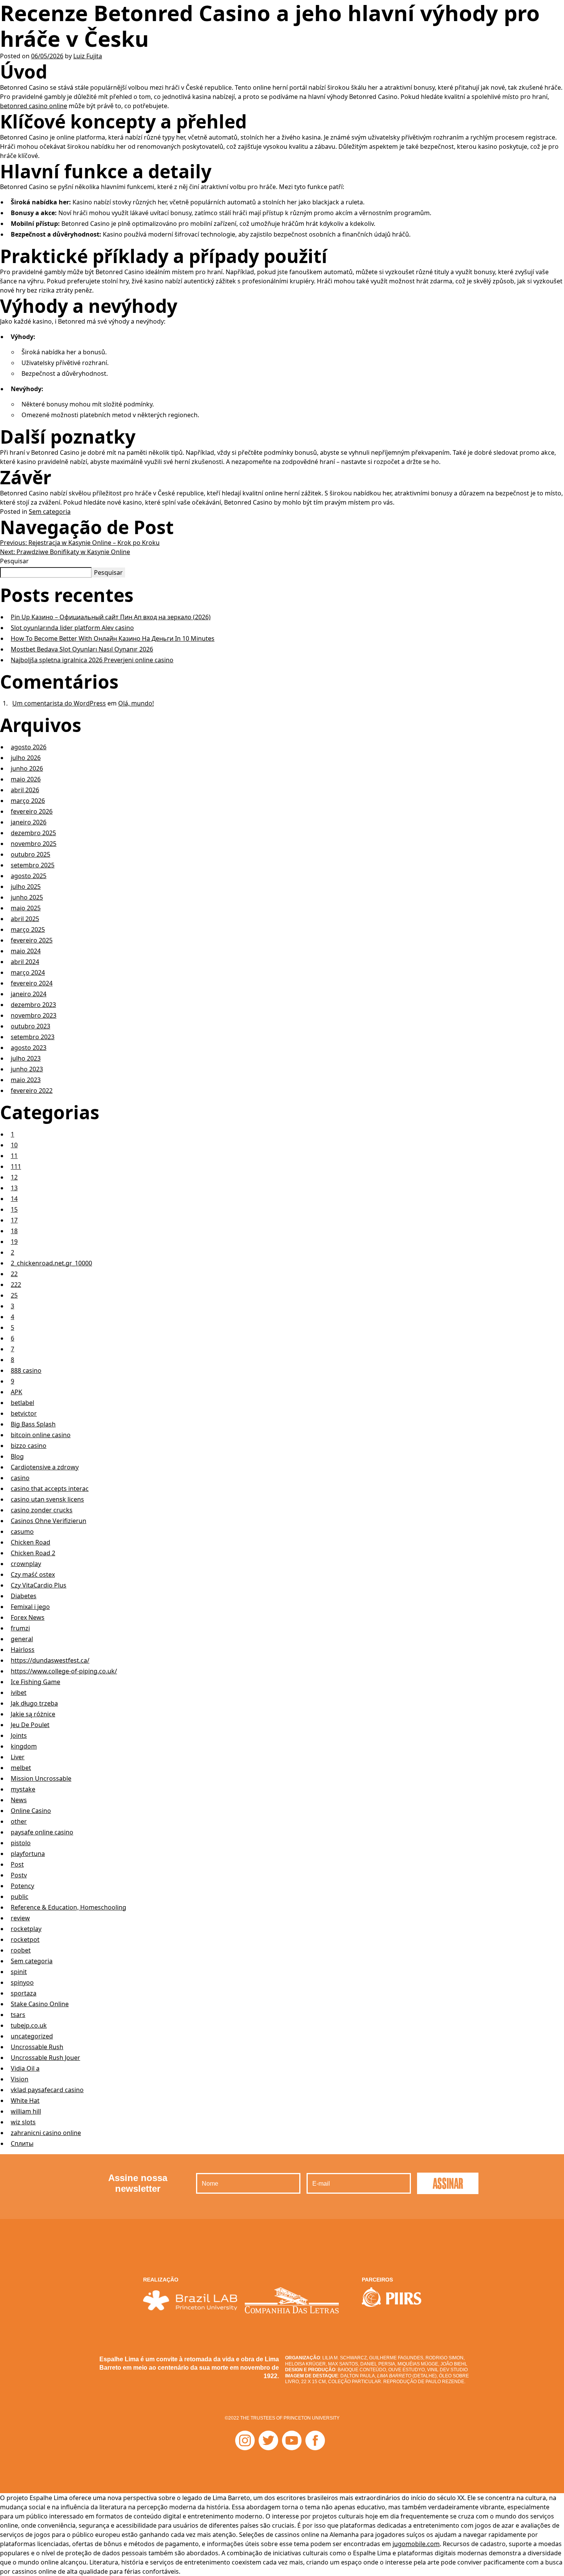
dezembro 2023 (33, 1005)
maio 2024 (26, 951)
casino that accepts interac (50, 1489)
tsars (18, 2015)
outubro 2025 (31, 854)
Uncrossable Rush (37, 2047)
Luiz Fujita (88, 56)
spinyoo (22, 1982)
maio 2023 (26, 1080)
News (19, 1800)
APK (16, 1392)
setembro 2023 (33, 1037)
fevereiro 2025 (32, 940)
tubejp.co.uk (29, 2025)
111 (16, 1166)
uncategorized (32, 2036)
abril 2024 (25, 962)
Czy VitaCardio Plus (39, 1585)
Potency (22, 1886)
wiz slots (23, 2122)
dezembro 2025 (33, 833)
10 (14, 1145)
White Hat (25, 2101)
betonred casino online (34, 106)
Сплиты (22, 2143)
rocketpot (25, 1939)
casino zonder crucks (42, 1510)
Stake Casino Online (40, 2004)
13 (14, 1188)
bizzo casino (29, 1446)
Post (17, 1864)
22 (14, 1274)
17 (14, 1220)
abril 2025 (25, 919)
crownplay (26, 1564)
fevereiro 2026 (32, 811)
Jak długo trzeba (34, 1703)
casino (20, 1478)
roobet (21, 1950)
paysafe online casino (42, 1832)
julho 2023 (26, 1058)
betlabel (22, 1403)
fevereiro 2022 (32, 1091)
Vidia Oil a (25, 2068)
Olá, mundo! (136, 703)
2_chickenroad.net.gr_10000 (51, 1263)
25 (14, 1295)
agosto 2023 (29, 1048)
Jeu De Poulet (30, 1725)
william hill (26, 2111)
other (19, 1821)
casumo (22, 1531)
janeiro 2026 (29, 822)
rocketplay (26, 1929)
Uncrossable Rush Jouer (45, 2058)
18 (14, 1231)
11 (14, 1156)
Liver (18, 1757)
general (22, 1639)
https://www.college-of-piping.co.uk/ (64, 1671)
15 (14, 1209)
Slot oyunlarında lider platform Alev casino (72, 628)
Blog (17, 1456)
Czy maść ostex (33, 1574)
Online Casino (31, 1811)
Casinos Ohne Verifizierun (49, 1521)
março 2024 (28, 972)
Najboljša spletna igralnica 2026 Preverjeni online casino (92, 660)
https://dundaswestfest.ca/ (50, 1660)
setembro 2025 (33, 865)
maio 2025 (26, 908)
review (20, 1918)
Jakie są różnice (33, 1714)
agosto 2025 (29, 876)
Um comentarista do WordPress (59, 703)
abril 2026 (25, 790)
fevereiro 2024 (32, 983)
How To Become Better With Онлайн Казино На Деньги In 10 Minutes (113, 638)
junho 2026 (27, 768)
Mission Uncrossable (41, 1778)
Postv (19, 1875)
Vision (20, 2079)
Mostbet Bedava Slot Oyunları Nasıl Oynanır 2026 (82, 649)
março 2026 (28, 801)
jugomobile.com (416, 2544)
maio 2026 (26, 779)
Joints (19, 1735)
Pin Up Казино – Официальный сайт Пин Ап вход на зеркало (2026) (111, 617)
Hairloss (23, 1650)
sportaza (24, 1993)
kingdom (24, 1746)
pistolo (21, 1843)
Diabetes (24, 1596)
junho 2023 (27, 1069)
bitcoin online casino (41, 1435)
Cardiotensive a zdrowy (45, 1467)
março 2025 (28, 929)
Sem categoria (50, 512)
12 (14, 1177)
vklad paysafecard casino (47, 2090)
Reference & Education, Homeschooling (68, 1907)
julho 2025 (26, 887)
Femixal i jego (30, 1607)
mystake (23, 1789)
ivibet (19, 1693)
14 (14, 1199)
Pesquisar (14, 561)
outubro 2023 (31, 1026)
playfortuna (28, 1854)
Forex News (28, 1617)
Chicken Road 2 (33, 1553)
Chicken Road (31, 1542)
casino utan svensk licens (47, 1499)
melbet (21, 1768)
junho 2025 (27, 897)
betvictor (24, 1413)
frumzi (20, 1628)
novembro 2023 (34, 1015)
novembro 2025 (34, 844)
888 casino (26, 1370)
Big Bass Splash (33, 1424)
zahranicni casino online (46, 2133)
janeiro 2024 (29, 994)
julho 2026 (26, 758)
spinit (19, 1972)
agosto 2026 (29, 747)
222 (16, 1285)
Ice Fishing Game (35, 1682)
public (20, 1897)
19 (14, 1242)
